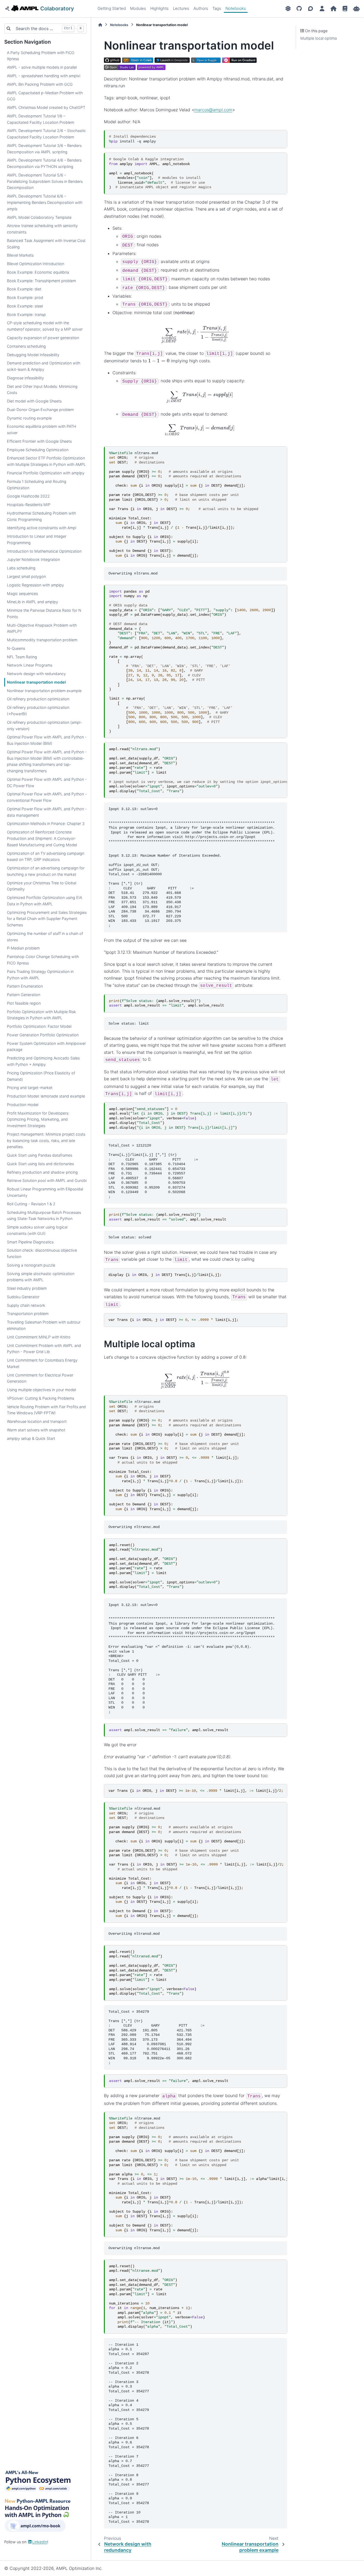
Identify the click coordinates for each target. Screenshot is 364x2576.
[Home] (100, 25)
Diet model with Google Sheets (34, 401)
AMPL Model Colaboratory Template (39, 217)
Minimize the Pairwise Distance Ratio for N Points (44, 613)
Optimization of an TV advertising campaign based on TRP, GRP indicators (46, 856)
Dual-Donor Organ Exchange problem (40, 410)
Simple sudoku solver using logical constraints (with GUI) (37, 1230)
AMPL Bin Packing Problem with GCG (40, 84)
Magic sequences (22, 593)
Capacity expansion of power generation (43, 338)
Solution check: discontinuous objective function (42, 1253)
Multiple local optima (319, 38)
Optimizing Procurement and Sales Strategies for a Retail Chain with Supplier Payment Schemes (47, 919)
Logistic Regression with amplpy (35, 585)
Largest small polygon (26, 576)
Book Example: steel (25, 306)
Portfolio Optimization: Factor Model (39, 1026)
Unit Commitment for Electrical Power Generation (40, 1378)
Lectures (181, 8)
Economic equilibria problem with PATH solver (42, 430)
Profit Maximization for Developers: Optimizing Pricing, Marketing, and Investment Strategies (38, 1119)
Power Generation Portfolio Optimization (43, 1035)
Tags (217, 8)
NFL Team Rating (22, 657)
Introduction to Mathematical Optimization (44, 551)
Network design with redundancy (36, 674)
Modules (138, 8)
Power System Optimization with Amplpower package (46, 1047)
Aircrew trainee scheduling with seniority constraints (42, 229)
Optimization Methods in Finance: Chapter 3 (46, 823)
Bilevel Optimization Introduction (36, 264)
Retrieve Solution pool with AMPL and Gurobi (47, 1180)
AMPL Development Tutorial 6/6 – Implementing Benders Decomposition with (45, 202)
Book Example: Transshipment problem (41, 281)
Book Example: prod (25, 297)
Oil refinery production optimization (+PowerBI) (38, 711)
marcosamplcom (213, 110)
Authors (201, 8)
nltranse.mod (198, 2174)
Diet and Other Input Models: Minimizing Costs (42, 390)
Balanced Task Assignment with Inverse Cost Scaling (46, 244)
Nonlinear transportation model (36, 682)
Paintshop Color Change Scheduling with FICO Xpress (43, 960)
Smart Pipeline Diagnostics (30, 1242)
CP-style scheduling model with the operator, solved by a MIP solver (45, 326)
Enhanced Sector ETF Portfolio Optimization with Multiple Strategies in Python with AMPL (46, 461)
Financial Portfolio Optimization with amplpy (46, 473)
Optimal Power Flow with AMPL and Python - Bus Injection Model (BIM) (47, 740)
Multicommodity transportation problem (42, 640)
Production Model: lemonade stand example (46, 1096)
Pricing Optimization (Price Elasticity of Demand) (41, 1076)
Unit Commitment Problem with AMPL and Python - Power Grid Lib (44, 1349)
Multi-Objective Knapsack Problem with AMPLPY (42, 628)
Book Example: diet (24, 289)
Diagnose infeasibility (25, 378)
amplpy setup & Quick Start (31, 1438)
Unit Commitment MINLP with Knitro (39, 1337)
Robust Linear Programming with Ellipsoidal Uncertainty (45, 1192)
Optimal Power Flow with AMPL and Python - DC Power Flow (47, 782)
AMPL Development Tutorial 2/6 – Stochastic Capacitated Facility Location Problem (46, 134)
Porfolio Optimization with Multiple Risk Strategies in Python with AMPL (41, 1015)
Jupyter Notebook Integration (33, 559)
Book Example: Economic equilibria (38, 272)
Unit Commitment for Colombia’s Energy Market (42, 1363)
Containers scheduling (26, 346)
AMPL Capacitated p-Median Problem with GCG (45, 96)
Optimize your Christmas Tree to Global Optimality (42, 886)
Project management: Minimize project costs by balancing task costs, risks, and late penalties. (46, 1141)
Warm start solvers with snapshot (36, 1430)
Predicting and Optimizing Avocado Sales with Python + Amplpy (43, 1061)
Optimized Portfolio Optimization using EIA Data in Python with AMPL (45, 901)
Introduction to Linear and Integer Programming (37, 539)
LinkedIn (40, 2542)
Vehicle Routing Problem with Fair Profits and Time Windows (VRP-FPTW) (46, 1410)
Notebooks (236, 8)
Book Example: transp (26, 315)
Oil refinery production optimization (38, 699)
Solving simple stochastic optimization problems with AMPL (41, 1277)
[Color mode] (288, 9)
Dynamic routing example (29, 418)
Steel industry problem (27, 1288)
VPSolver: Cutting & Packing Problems (41, 1398)
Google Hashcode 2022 (28, 496)
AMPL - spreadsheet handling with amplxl (44, 76)
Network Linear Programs (30, 665)
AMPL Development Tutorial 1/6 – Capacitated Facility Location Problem (41, 119)
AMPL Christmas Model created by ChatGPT (46, 107)
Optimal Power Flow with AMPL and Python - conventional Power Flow (47, 797)
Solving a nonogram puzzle (31, 1265)
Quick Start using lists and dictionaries (40, 1164)
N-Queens (16, 648)
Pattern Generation (24, 995)
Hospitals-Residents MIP (29, 505)
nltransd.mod (196, 1862)
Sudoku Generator (23, 1297)
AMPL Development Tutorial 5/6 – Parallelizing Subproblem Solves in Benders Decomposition (45, 181)
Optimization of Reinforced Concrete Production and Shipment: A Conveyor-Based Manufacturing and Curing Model (42, 838)
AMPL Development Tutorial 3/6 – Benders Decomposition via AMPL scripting (44, 149)
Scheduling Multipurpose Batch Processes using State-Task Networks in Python (44, 1216)
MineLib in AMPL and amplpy (33, 602)
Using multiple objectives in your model (41, 1390)
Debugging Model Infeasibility (33, 355)
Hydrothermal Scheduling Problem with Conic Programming (41, 516)
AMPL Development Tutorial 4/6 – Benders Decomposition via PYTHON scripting (44, 163)
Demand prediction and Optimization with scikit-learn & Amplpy (44, 366)
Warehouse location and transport (37, 1421)
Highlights (159, 8)
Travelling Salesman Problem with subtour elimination (44, 1325)
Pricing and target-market (30, 1088)
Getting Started (112, 8)
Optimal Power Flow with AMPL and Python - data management (47, 812)
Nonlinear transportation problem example (44, 691)
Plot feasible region (24, 1003)
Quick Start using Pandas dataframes (40, 1155)
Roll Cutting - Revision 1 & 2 (31, 1204)
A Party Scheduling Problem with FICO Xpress (41, 56)
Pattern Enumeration (25, 986)
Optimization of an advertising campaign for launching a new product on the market (46, 871)
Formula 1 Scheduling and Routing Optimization (37, 485)
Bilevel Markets (20, 255)
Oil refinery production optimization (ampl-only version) (45, 726)
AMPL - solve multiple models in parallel (42, 67)
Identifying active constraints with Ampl (42, 528)
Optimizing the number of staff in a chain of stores (45, 937)
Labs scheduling (21, 568)
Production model (23, 1105)
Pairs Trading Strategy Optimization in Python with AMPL (40, 975)
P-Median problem (23, 948)
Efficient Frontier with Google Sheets (39, 441)
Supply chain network (26, 1305)
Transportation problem (28, 1314)
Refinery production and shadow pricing (42, 1172)
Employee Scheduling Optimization (38, 450)
